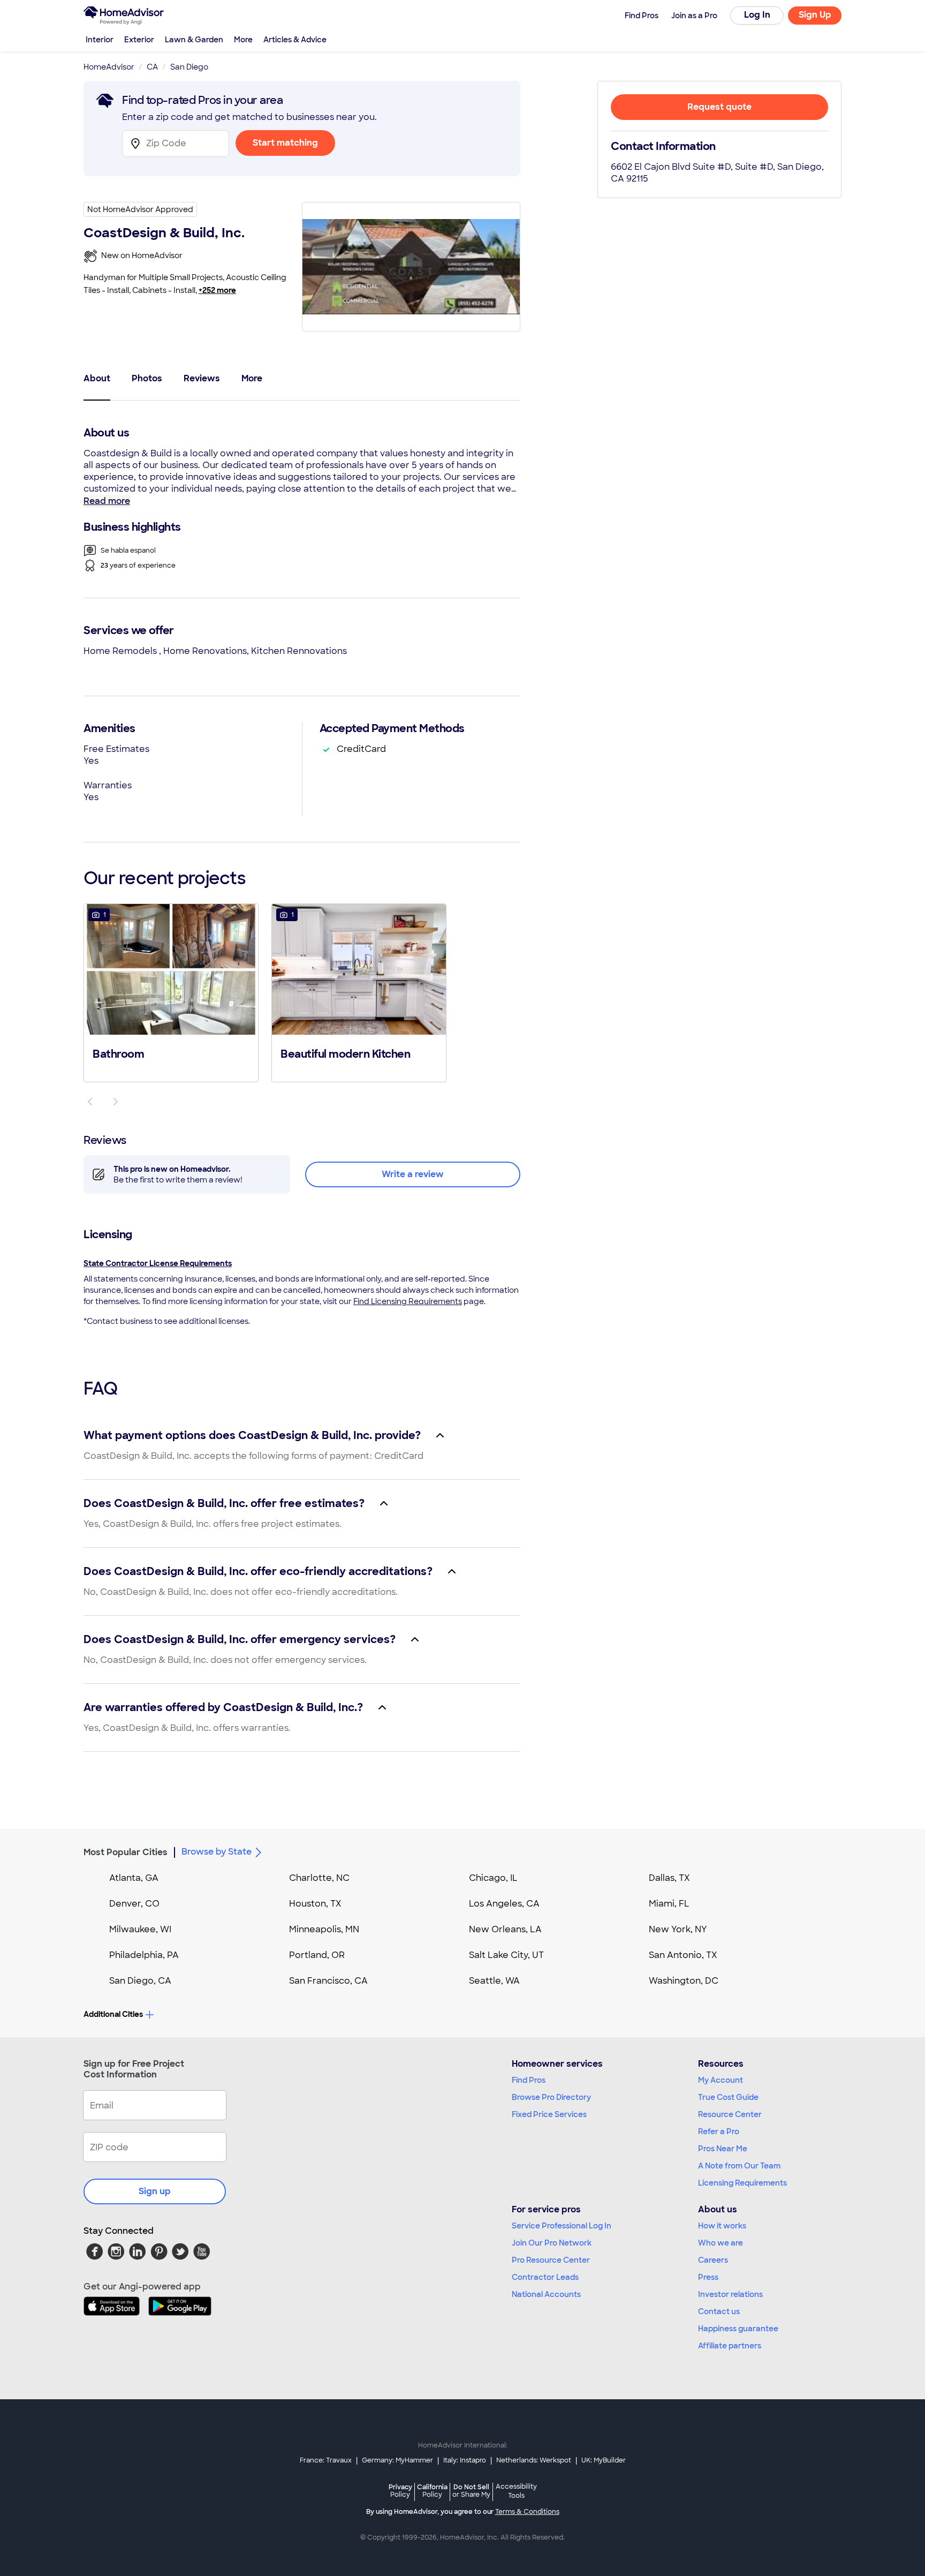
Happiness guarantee (738, 2329)
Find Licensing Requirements (408, 1301)
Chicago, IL (493, 1878)
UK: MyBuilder (604, 2460)
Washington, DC (684, 1981)
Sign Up (815, 15)
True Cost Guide (728, 2097)
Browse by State (217, 1852)
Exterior (139, 40)
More (243, 40)
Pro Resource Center (551, 2260)
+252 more (217, 290)
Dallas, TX (669, 1878)
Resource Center (730, 2114)
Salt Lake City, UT (506, 1955)
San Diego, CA (140, 1981)
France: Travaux (326, 2460)
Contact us (719, 2311)
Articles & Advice (295, 40)
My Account (721, 2080)
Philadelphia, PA (144, 1955)
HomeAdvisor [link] (109, 67)
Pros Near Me (723, 2149)
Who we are (721, 2243)
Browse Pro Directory (551, 2097)
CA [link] (152, 67)
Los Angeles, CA (504, 1904)
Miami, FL (669, 1904)
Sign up (155, 2191)
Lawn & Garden (194, 40)
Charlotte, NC (319, 1878)
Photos (147, 378)
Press (708, 2277)
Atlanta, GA (134, 1878)
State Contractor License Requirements (158, 1263)
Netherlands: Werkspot (534, 2460)
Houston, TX (315, 1904)
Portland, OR (317, 1955)
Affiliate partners (730, 2346)
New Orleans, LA (505, 1929)
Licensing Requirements (742, 2183)
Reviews (202, 378)
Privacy (400, 2491)
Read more (107, 501)
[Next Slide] (116, 1102)
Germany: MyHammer (397, 2460)
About (97, 378)
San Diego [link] (189, 67)
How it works (722, 2226)
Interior (100, 40)
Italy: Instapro (465, 2460)
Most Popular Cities (126, 1852)
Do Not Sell (471, 2491)
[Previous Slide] (90, 1102)
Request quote (719, 107)
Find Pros (529, 2080)
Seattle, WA (494, 1981)
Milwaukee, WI (140, 1929)
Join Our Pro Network (552, 2243)
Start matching (285, 143)
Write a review (413, 1174)
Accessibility (516, 2491)
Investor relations (730, 2294)
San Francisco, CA (328, 1981)
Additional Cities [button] (113, 2014)
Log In (757, 15)
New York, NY (678, 1929)
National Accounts (546, 2294)
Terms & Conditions (527, 2512)
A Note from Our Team (739, 2166)
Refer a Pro (719, 2131)
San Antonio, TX (683, 1955)
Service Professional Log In (562, 2226)
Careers (713, 2260)
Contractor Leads (545, 2277)
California (432, 2491)
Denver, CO (134, 1904)
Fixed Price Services (549, 2114)
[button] (171, 992)
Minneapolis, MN (324, 1929)
